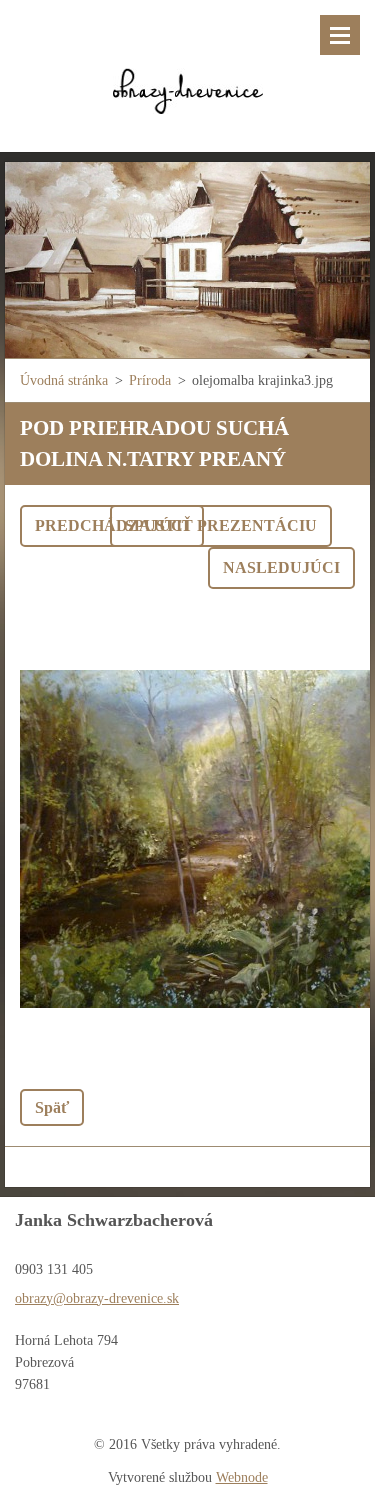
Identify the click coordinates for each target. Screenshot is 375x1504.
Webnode (242, 1477)
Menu (340, 35)
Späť (52, 1107)
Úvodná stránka (64, 380)
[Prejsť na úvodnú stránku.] (187, 63)
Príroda (150, 380)
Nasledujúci (281, 567)
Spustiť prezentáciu (221, 525)
